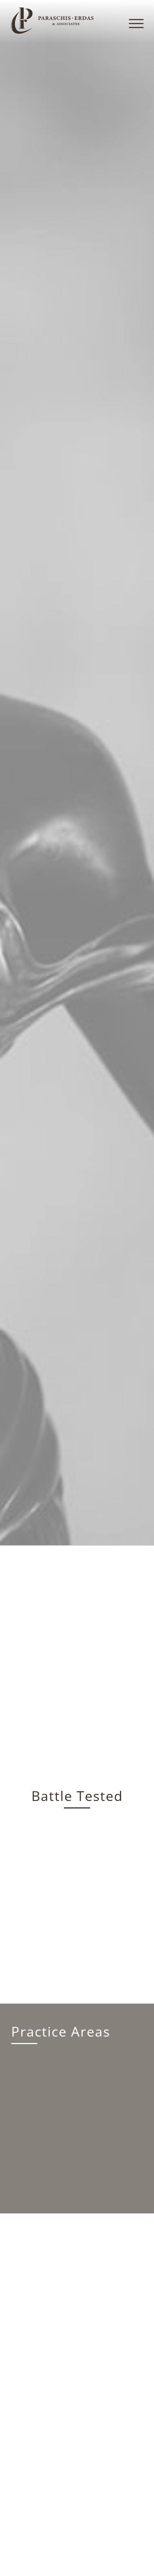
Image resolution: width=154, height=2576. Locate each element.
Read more (77, 1809)
